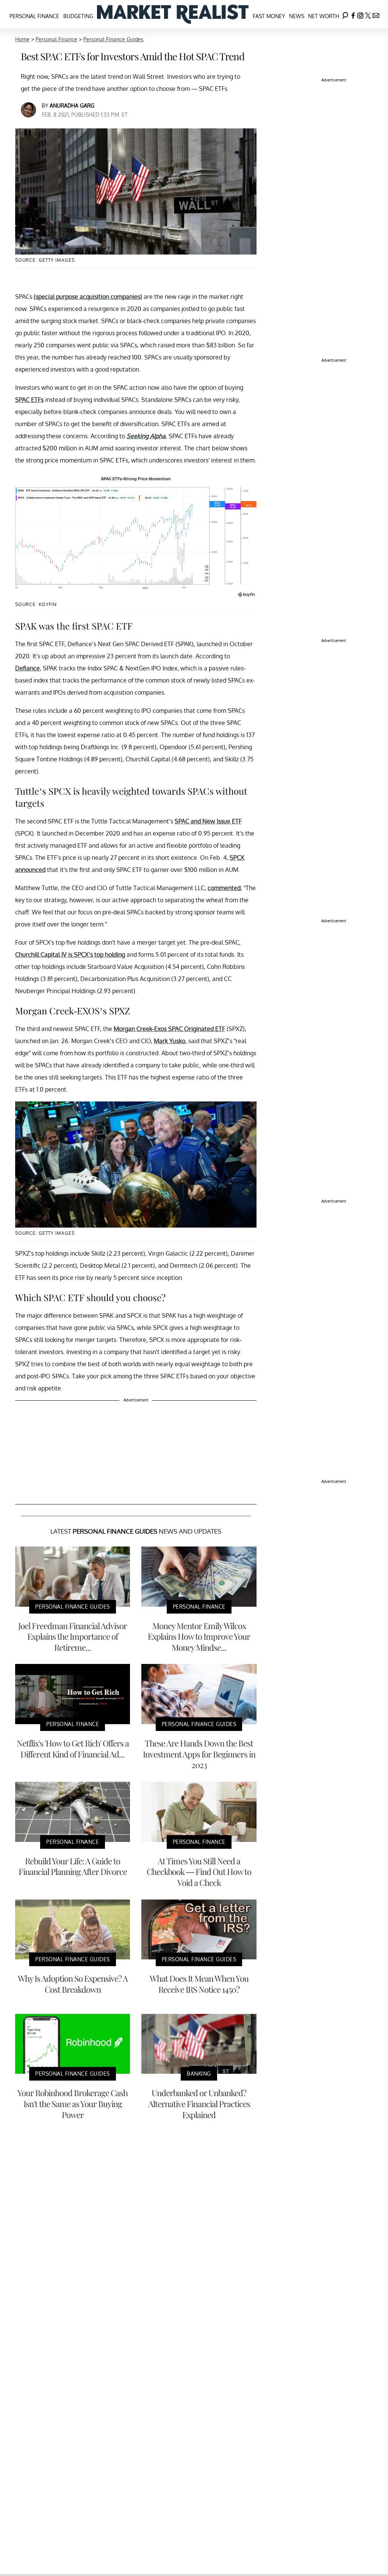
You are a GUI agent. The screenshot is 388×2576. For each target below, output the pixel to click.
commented (224, 888)
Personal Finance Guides (113, 39)
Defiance (27, 668)
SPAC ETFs (29, 400)
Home (22, 39)
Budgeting (78, 16)
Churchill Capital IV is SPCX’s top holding (70, 954)
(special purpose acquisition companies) (88, 297)
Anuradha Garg (72, 105)
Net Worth (324, 16)
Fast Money (269, 16)
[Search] (345, 14)
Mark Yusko (170, 1041)
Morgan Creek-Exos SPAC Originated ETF (169, 1029)
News (297, 16)
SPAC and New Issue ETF (208, 821)
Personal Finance (34, 16)
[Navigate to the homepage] (173, 14)
